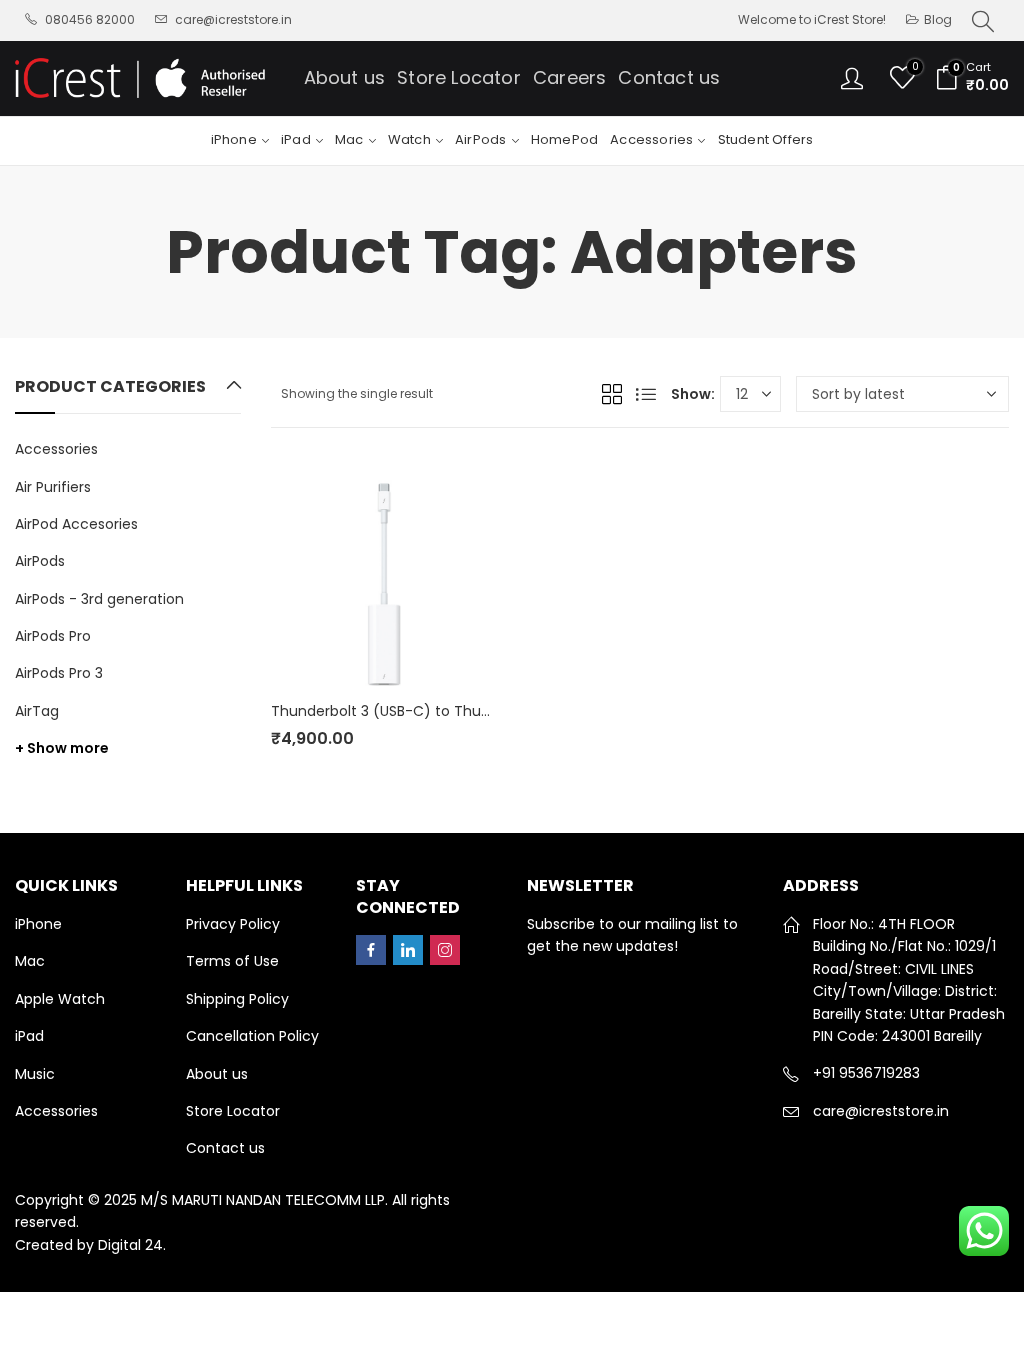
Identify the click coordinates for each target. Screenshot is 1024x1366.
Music (35, 1074)
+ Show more (62, 748)
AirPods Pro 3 (59, 673)
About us (217, 1074)
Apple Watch (60, 999)
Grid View (612, 394)
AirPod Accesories (76, 524)
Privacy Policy (233, 924)
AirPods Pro (53, 636)
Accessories (56, 449)
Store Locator (233, 1111)
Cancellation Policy (252, 1036)
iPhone (38, 924)
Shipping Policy (237, 999)
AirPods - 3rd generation (99, 599)
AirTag (37, 711)
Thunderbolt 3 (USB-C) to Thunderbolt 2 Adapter (441, 711)
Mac (30, 961)
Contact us (225, 1148)
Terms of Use (232, 961)
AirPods (40, 561)
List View (646, 394)
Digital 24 (130, 1245)
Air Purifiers (53, 487)
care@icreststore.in (881, 1111)
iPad (29, 1036)
